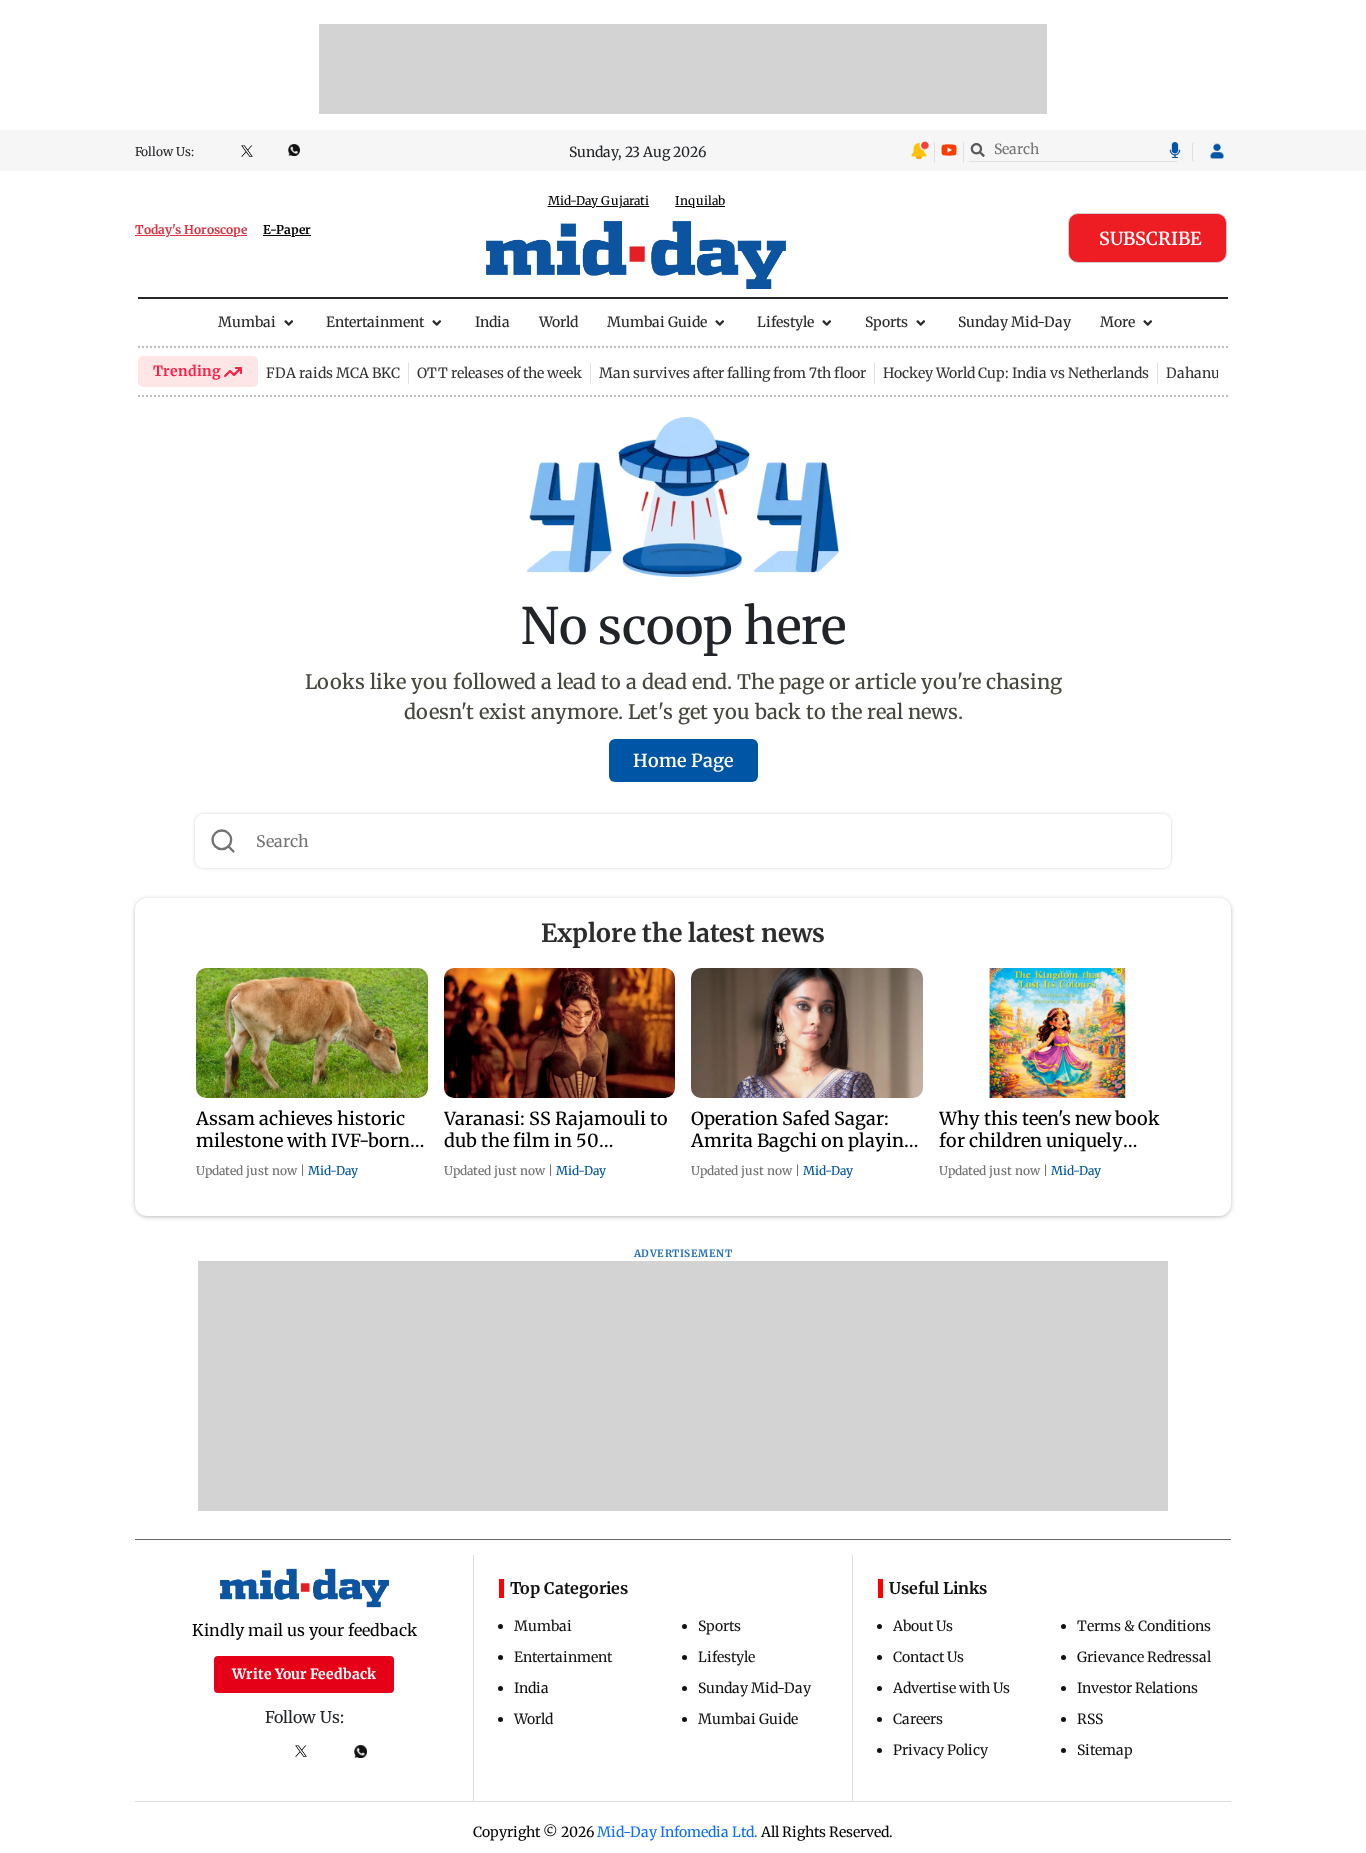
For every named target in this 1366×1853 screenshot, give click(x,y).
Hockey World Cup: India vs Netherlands (1016, 373)
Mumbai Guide (657, 322)
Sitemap (1105, 1750)
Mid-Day (333, 1170)
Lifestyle (785, 322)
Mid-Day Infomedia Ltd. (677, 1832)
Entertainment (375, 322)
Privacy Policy (940, 1750)
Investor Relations (1137, 1688)
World (558, 322)
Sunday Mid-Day (1014, 322)
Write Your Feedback (304, 1674)
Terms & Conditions (1144, 1626)
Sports (886, 322)
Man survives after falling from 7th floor (732, 373)
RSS (1090, 1719)
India (492, 322)
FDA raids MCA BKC (333, 373)
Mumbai (247, 322)
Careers (918, 1719)
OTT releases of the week (499, 373)
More (1117, 322)
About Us (923, 1626)
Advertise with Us (951, 1688)
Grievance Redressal (1144, 1657)
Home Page (683, 760)
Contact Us (928, 1657)
